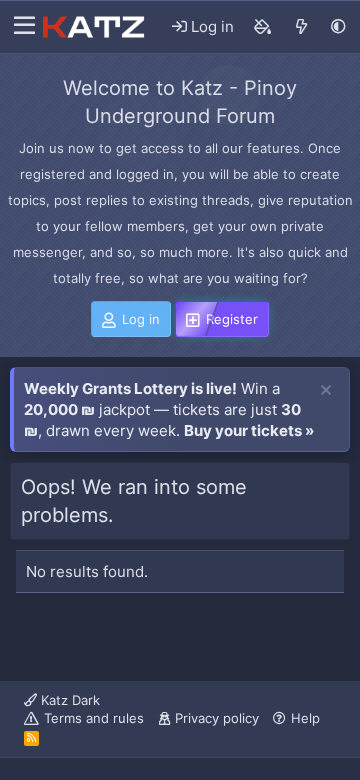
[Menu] (19, 27)
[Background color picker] (263, 27)
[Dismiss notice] (326, 391)
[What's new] (301, 27)
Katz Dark (68, 700)
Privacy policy (217, 718)
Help (305, 718)
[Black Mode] (338, 26)
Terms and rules (94, 718)
